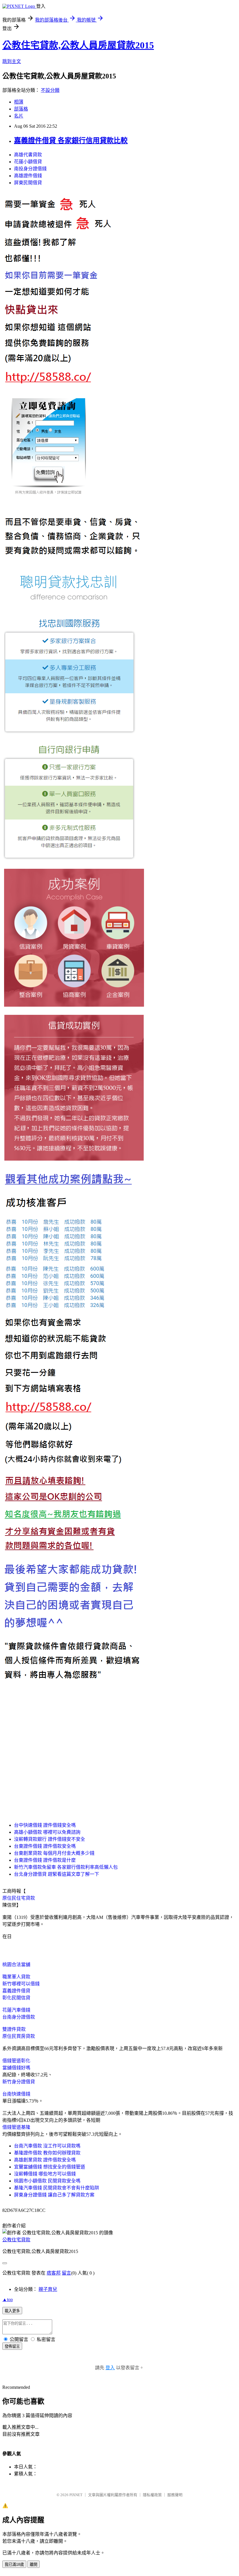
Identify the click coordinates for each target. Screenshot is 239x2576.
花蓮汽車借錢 (16, 2010)
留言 (66, 2273)
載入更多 (12, 2311)
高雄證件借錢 (28, 176)
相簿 (19, 102)
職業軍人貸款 (16, 1977)
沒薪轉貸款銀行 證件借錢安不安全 (50, 1839)
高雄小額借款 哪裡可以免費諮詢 (47, 1832)
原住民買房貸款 (19, 2036)
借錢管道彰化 (16, 2061)
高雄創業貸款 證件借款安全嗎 (45, 2160)
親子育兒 (48, 2289)
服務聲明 (175, 2495)
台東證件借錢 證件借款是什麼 (45, 1860)
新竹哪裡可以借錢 (21, 1984)
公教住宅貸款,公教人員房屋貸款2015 (78, 45)
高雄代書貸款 (28, 155)
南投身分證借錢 (30, 169)
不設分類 (50, 90)
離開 (34, 2564)
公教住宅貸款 (16, 2240)
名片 (19, 116)
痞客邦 (54, 2273)
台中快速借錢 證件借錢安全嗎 (45, 1825)
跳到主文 (12, 61)
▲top (8, 2299)
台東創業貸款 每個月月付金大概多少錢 (54, 1853)
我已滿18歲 (14, 2564)
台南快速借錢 (16, 2094)
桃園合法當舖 (16, 1965)
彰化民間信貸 (16, 1998)
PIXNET (76, 2495)
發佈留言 (12, 2346)
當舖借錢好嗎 (16, 2068)
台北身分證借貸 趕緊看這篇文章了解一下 (57, 1874)
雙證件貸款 (14, 2029)
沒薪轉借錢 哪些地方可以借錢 (45, 2174)
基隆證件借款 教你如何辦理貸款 (47, 2153)
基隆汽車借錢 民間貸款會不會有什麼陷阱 (57, 2188)
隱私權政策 (152, 2495)
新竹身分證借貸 (19, 2082)
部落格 (21, 109)
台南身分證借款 (19, 2017)
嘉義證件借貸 (16, 1991)
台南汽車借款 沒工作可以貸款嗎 (47, 2146)
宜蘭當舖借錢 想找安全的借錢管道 (50, 2167)
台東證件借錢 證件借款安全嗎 (45, 1846)
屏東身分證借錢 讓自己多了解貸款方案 (54, 2195)
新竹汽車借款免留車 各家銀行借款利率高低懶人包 (66, 1867)
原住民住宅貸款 (19, 1898)
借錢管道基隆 (16, 2127)
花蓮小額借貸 (28, 162)
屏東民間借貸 (28, 183)
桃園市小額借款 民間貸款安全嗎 (47, 2181)
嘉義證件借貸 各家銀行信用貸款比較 (71, 141)
